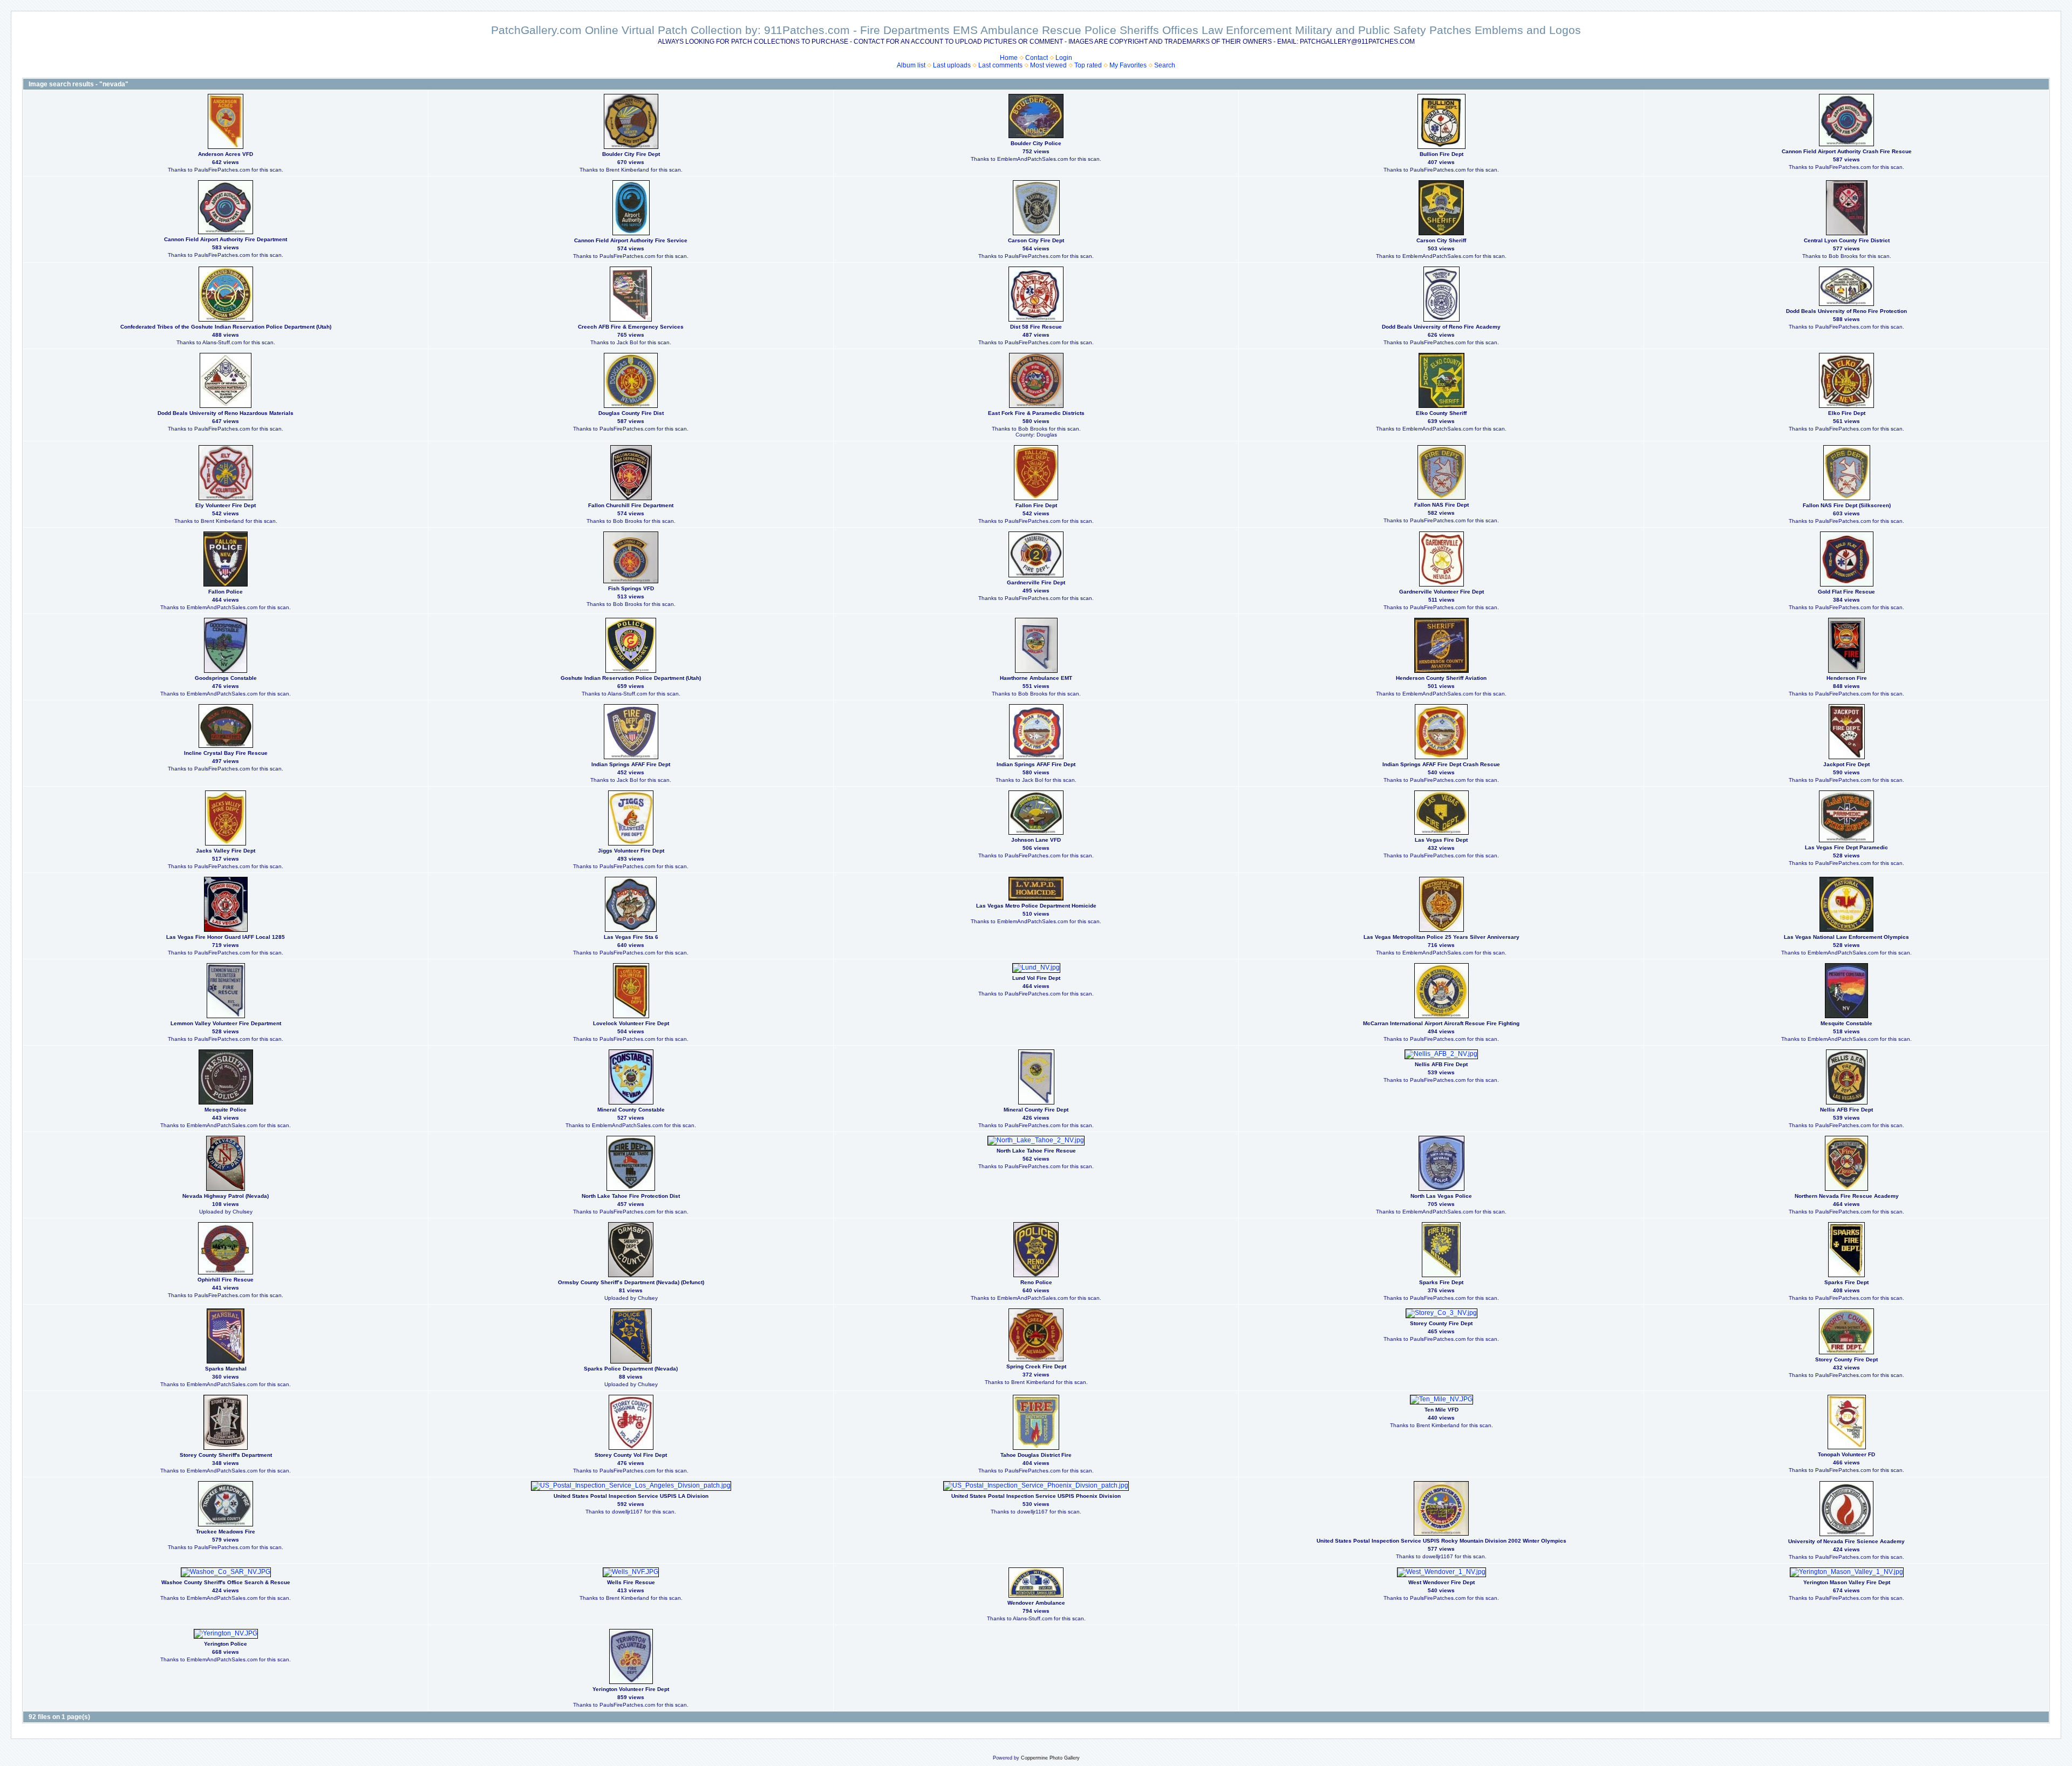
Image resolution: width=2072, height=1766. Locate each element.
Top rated (1088, 65)
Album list (911, 65)
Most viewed (1048, 65)
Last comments (1000, 65)
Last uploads (952, 65)
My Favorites (1128, 65)
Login (1064, 58)
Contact (1037, 58)
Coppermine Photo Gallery (1050, 1758)
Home (1009, 58)
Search (1165, 65)
